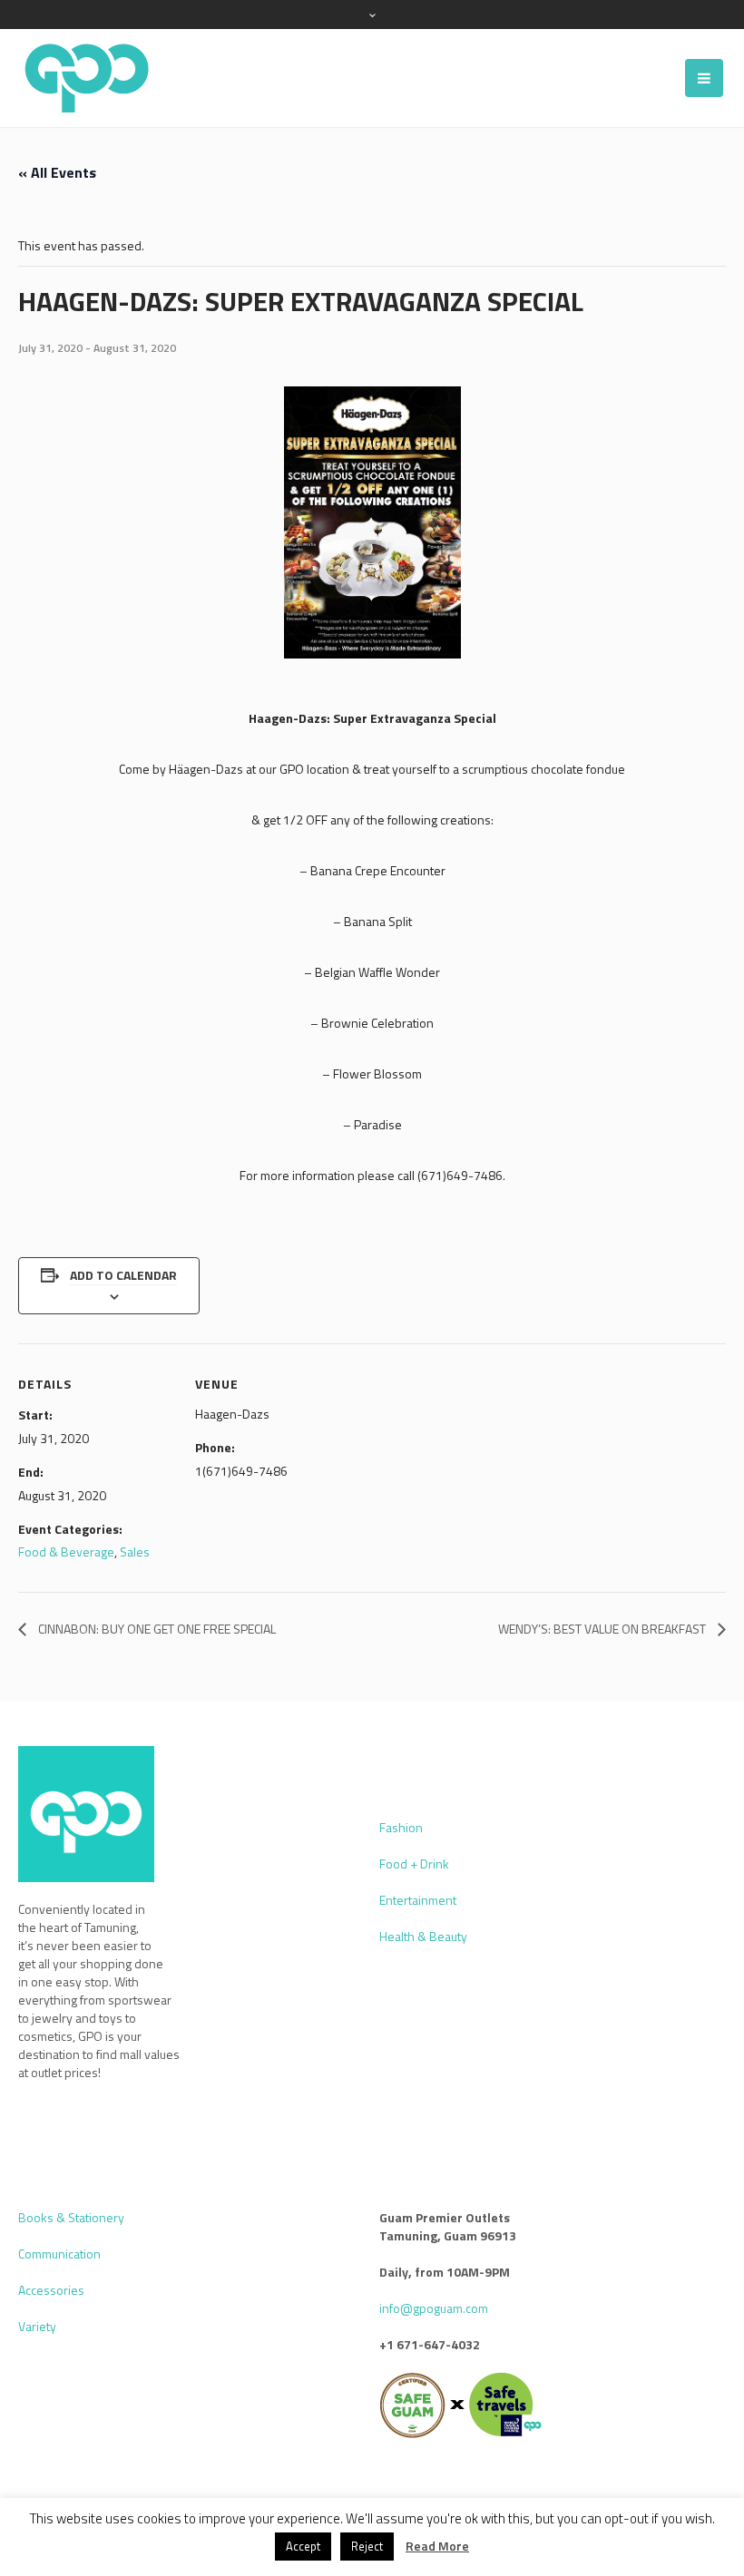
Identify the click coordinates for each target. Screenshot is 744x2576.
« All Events (57, 172)
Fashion (401, 1827)
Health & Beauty (423, 1936)
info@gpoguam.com (434, 2308)
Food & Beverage (66, 1551)
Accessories (51, 2290)
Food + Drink (414, 1864)
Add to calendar (123, 1275)
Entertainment (418, 1900)
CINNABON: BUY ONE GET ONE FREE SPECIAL (156, 1629)
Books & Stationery (71, 2217)
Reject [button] (367, 2546)
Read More (437, 2546)
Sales (135, 1551)
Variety (37, 2326)
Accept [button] (303, 2546)
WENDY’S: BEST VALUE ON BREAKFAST (603, 1629)
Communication (59, 2254)
